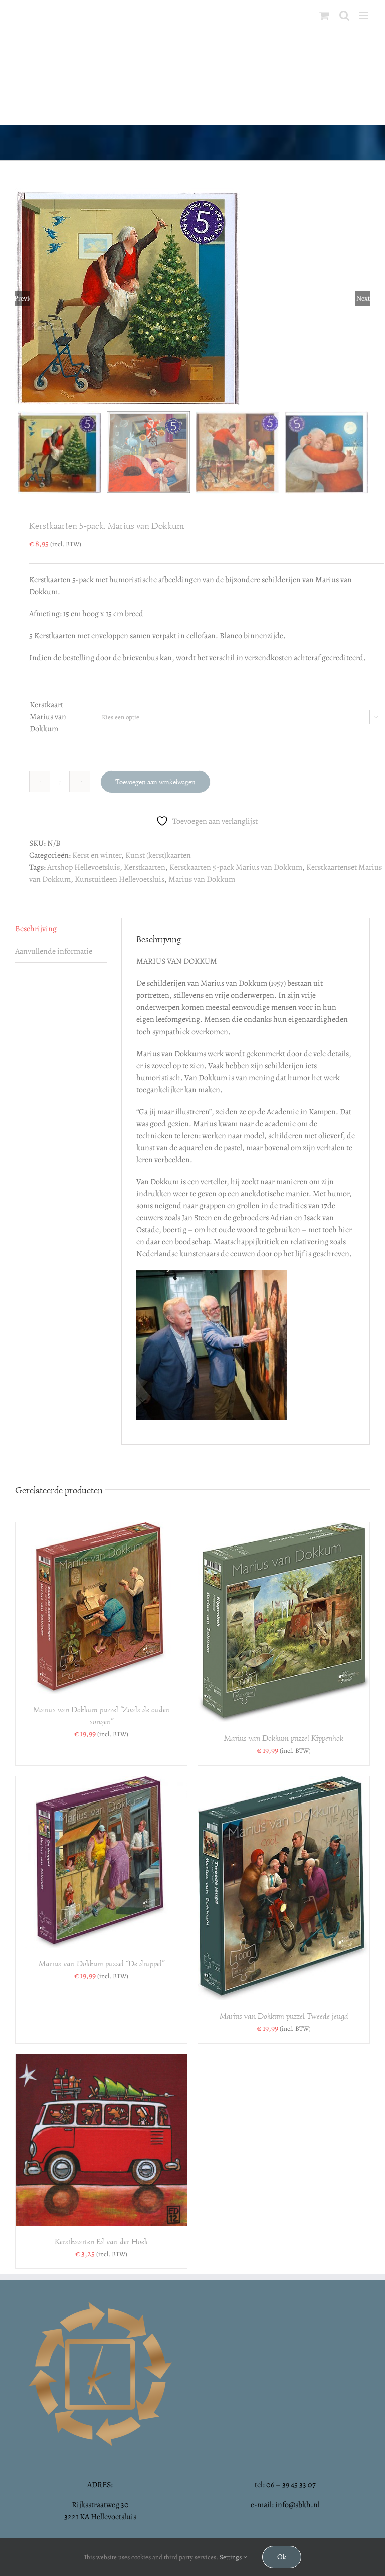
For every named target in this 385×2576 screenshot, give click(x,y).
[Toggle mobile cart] (324, 15)
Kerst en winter (97, 855)
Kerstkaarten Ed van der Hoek (101, 2242)
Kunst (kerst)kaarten (158, 855)
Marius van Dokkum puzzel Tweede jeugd (284, 2016)
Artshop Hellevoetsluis (83, 867)
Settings (231, 2557)
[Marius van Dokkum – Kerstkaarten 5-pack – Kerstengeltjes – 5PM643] (192, 298)
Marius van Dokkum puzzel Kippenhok (284, 1738)
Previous (23, 298)
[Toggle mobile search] (344, 15)
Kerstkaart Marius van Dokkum (48, 717)
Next (363, 298)
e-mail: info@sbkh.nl (285, 2505)
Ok (282, 2557)
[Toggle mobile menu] (365, 15)
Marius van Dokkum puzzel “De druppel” (102, 1964)
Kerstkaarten (145, 867)
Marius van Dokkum (202, 879)
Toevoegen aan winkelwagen (155, 782)
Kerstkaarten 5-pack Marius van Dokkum (236, 867)
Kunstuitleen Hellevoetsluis (120, 879)
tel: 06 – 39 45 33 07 (285, 2485)
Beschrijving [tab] (36, 929)
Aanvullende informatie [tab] (54, 951)
